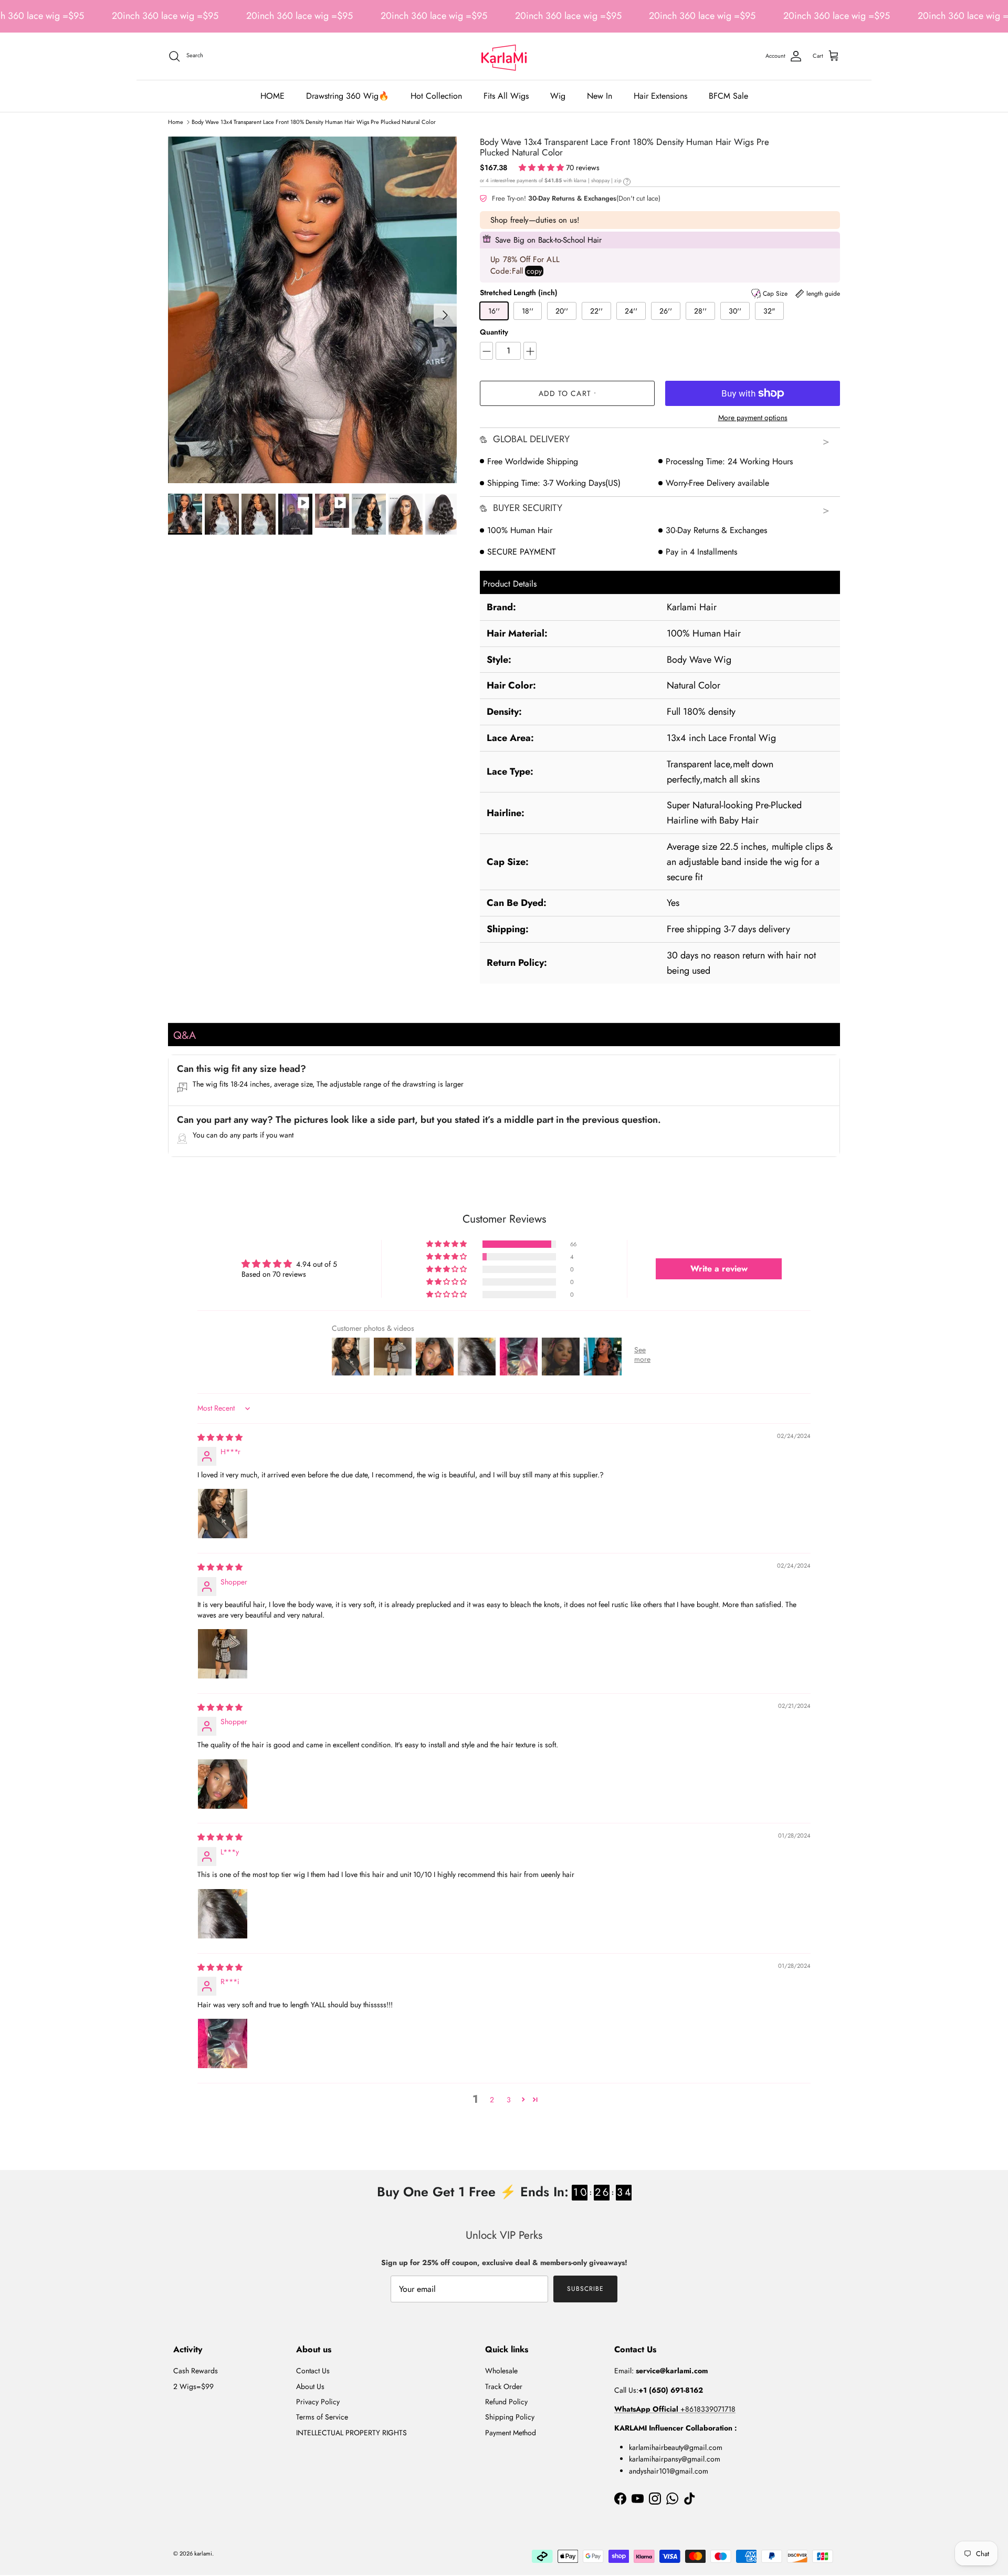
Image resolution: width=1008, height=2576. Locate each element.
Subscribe (585, 2289)
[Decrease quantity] (486, 351)
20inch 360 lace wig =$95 (165, 16)
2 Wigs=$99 (193, 2386)
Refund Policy (506, 2402)
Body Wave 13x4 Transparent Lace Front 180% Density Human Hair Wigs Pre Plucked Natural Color (314, 122)
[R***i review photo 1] (223, 2043)
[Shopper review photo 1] (223, 1654)
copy (534, 271)
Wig (558, 96)
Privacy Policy (318, 2402)
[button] (542, 168)
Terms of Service (322, 2417)
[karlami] (504, 56)
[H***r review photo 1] (223, 1514)
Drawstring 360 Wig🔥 (348, 96)
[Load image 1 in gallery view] (312, 310)
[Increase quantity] (530, 351)
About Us (310, 2386)
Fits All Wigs (506, 96)
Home (176, 122)
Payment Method (511, 2433)
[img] (220, 1437)
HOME (272, 96)
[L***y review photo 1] (223, 1914)
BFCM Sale (728, 96)
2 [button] (492, 2100)
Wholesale (501, 2371)
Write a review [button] (719, 1269)
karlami (203, 2553)
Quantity (494, 332)
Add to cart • (568, 393)
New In (600, 96)
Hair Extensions (660, 96)
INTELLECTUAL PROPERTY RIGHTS (351, 2433)
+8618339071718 (675, 2409)
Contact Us (313, 2371)
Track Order (504, 2386)
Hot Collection (436, 96)
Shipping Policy (510, 2417)
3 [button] (509, 2100)
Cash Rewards (196, 2371)
